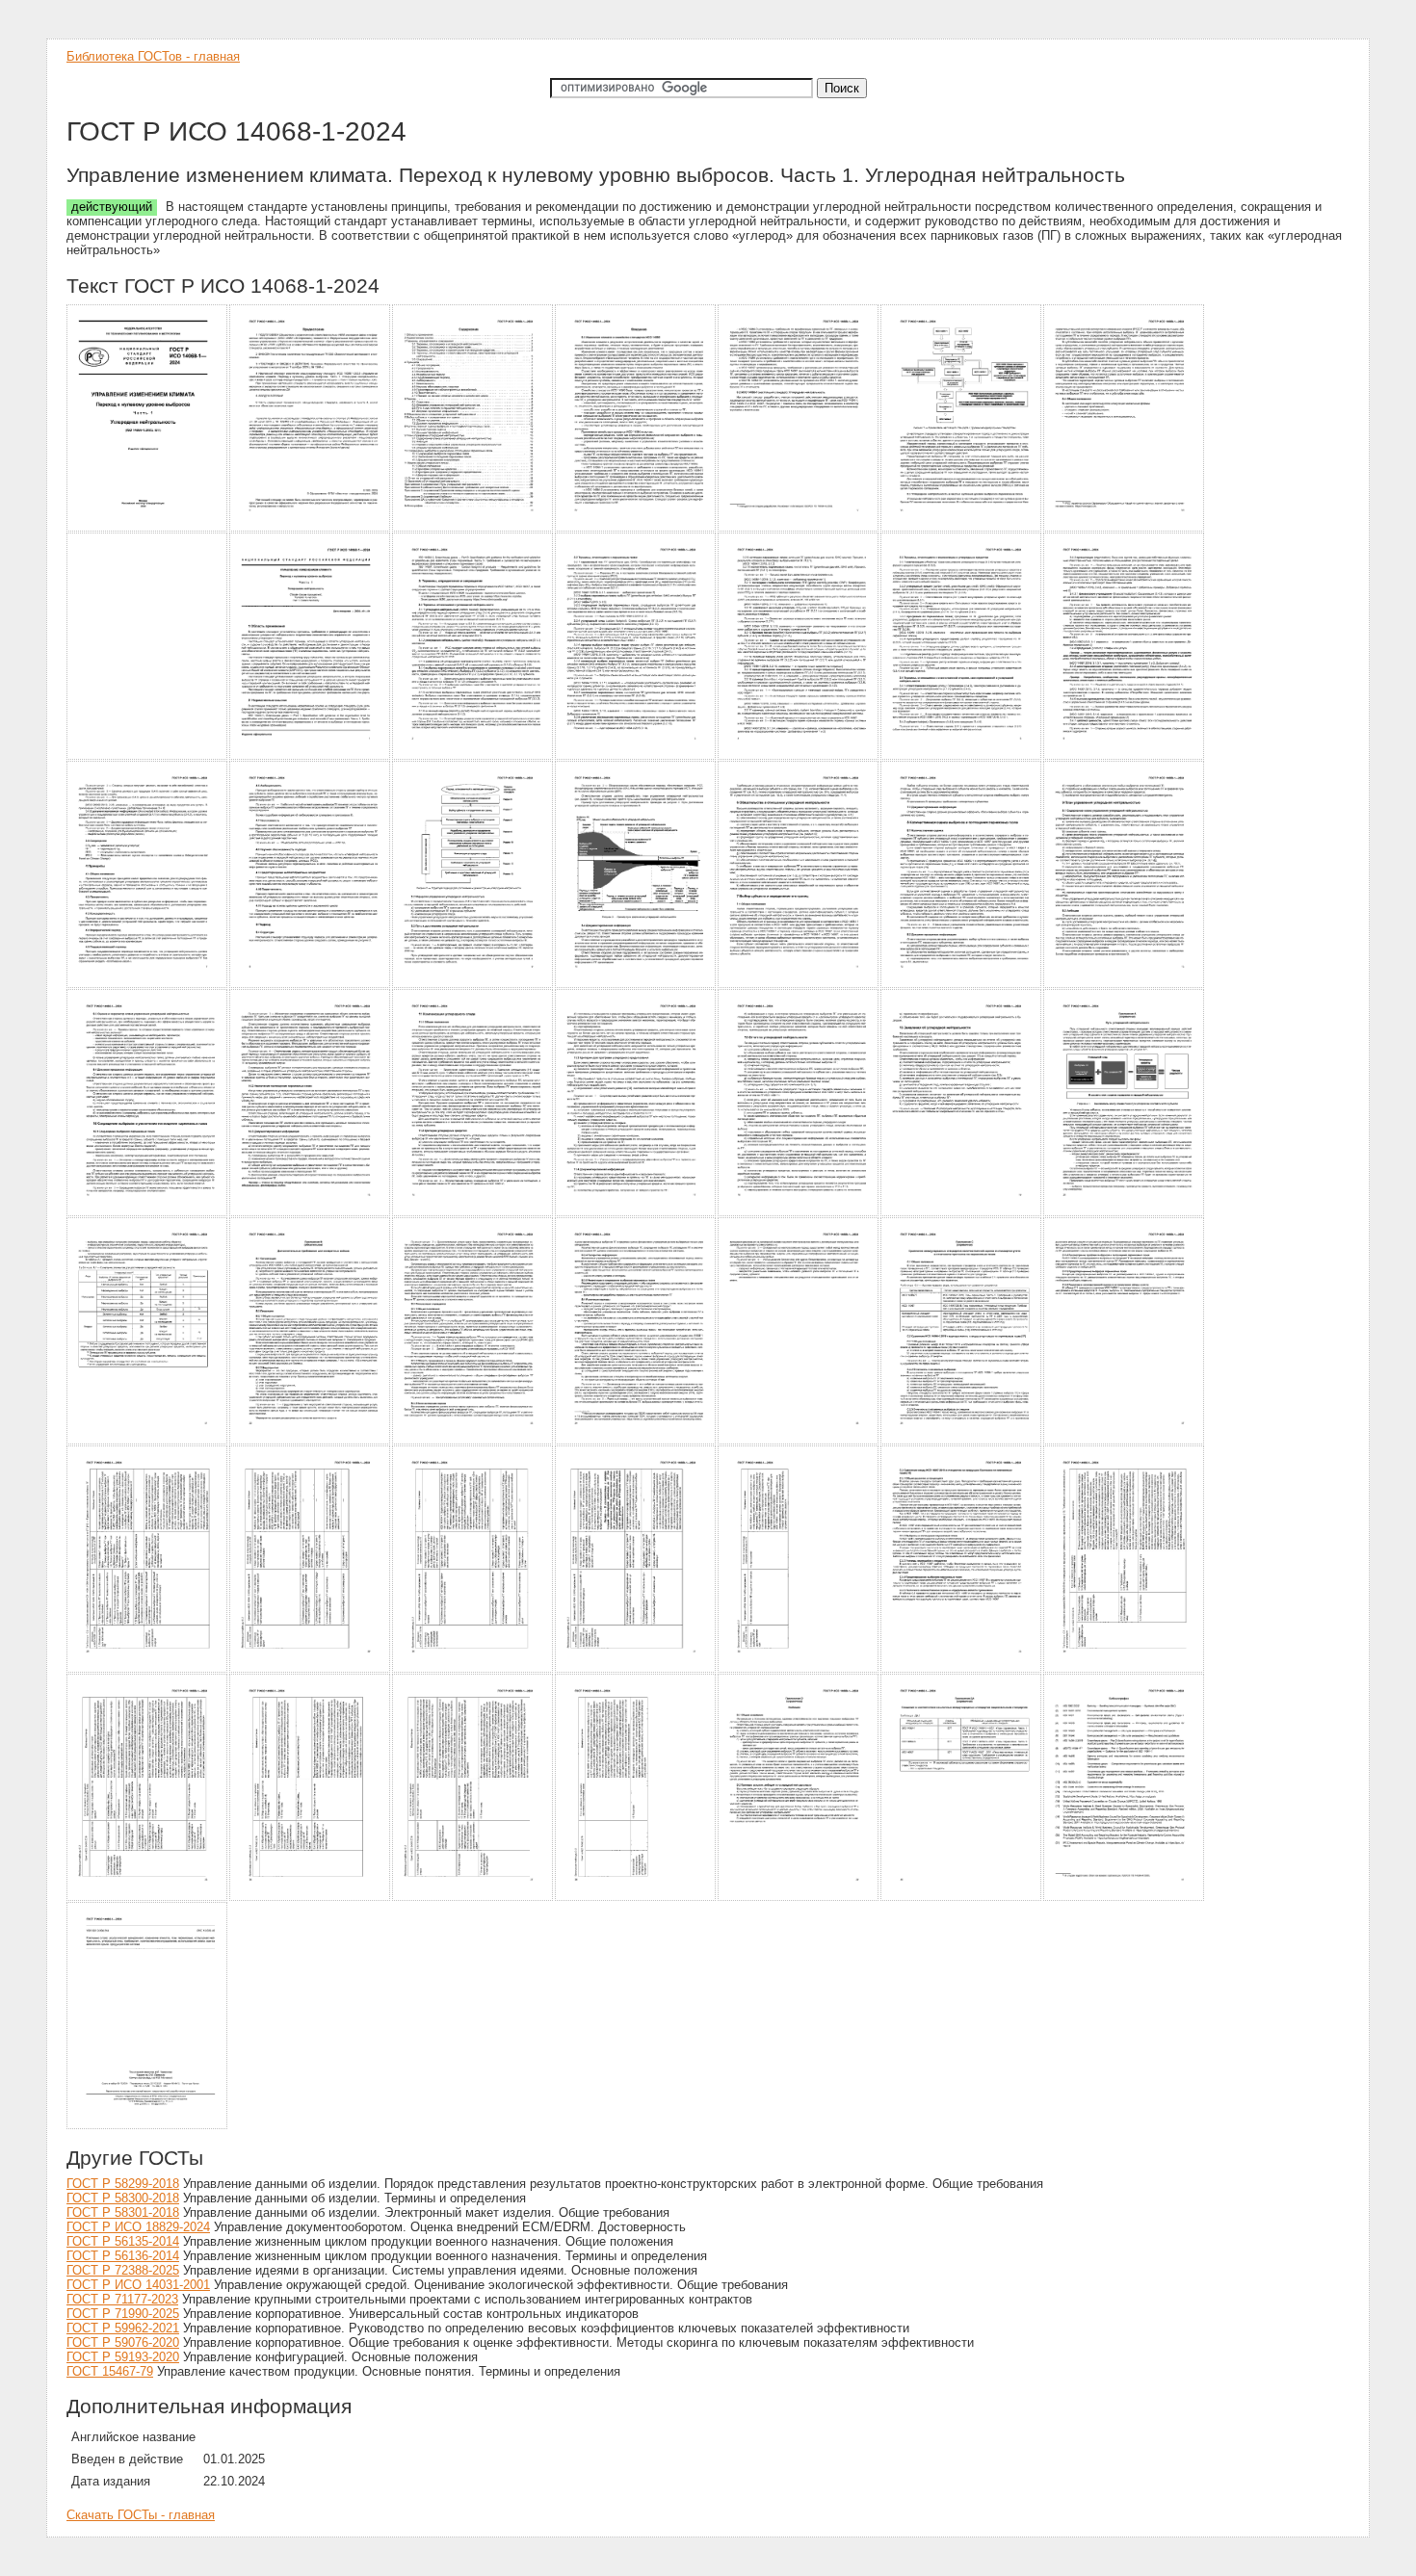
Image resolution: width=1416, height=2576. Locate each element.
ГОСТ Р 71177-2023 (122, 2299)
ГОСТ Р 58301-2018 (123, 2212)
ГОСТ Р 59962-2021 (123, 2328)
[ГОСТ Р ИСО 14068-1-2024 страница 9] (311, 756)
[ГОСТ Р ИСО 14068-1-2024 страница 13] (962, 756)
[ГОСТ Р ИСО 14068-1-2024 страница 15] (148, 985)
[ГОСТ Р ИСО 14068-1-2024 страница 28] (1125, 1213)
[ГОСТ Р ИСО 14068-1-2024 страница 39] (636, 1669)
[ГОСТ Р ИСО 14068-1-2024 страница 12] (799, 756)
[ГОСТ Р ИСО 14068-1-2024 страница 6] (962, 528)
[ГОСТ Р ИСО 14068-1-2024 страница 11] (636, 756)
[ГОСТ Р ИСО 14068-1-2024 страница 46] (636, 1898)
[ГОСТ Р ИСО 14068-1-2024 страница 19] (799, 985)
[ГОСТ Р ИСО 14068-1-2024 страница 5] (799, 528)
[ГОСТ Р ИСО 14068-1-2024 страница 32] (636, 1441)
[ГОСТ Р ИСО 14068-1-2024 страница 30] (311, 1441)
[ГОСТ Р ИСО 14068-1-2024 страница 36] (148, 1669)
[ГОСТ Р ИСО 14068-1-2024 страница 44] (311, 1898)
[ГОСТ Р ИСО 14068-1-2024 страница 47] (799, 1898)
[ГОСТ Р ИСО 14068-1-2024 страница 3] (473, 528)
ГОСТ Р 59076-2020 (123, 2342)
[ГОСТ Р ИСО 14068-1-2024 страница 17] (473, 985)
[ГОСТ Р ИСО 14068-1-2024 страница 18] (636, 985)
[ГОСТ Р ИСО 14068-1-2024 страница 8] (148, 756)
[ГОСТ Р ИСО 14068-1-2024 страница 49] (1125, 1898)
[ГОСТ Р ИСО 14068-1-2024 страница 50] (148, 2126)
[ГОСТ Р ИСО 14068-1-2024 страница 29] (148, 1441)
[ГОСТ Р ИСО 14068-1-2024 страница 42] (1125, 1669)
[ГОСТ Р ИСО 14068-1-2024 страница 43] (148, 1898)
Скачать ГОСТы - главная (141, 2515)
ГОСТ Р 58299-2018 (123, 2184)
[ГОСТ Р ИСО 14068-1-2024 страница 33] (799, 1441)
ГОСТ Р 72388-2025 (123, 2270)
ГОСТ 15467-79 (110, 2371)
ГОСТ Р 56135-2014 (123, 2241)
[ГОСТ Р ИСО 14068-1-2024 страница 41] (962, 1669)
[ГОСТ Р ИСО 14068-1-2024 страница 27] (962, 1213)
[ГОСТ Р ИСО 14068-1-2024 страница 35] (1125, 1441)
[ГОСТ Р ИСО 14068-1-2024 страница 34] (962, 1441)
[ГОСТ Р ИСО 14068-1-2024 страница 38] (473, 1669)
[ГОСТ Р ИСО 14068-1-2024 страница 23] (311, 1213)
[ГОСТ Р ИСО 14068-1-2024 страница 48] (962, 1898)
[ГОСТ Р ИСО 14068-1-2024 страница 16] (311, 985)
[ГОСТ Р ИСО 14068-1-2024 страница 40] (799, 1669)
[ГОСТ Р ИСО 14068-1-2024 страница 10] (473, 756)
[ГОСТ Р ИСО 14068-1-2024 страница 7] (1125, 528)
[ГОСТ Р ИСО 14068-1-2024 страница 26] (799, 1213)
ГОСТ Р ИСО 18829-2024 (138, 2227)
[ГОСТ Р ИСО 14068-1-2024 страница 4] (636, 528)
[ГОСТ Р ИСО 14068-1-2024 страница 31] (473, 1441)
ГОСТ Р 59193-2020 (123, 2357)
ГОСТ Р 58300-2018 (123, 2198)
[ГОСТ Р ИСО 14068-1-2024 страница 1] (148, 528)
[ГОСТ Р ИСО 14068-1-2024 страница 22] (148, 1213)
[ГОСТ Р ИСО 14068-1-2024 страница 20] (962, 985)
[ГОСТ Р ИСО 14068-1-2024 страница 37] (311, 1669)
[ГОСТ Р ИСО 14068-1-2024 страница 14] (1125, 756)
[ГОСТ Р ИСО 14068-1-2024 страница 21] (1125, 985)
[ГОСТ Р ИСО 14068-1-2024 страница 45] (473, 1898)
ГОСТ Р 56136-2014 (123, 2256)
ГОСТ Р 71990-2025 (123, 2314)
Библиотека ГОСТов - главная (153, 56)
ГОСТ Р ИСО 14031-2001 (138, 2285)
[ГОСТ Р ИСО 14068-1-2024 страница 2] (311, 528)
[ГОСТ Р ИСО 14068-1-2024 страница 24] (473, 1213)
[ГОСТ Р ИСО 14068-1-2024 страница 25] (636, 1213)
